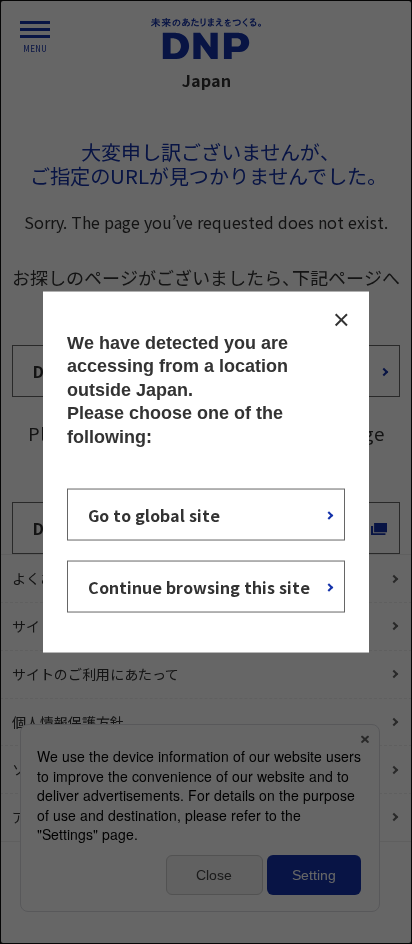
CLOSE (341, 320)
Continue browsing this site (199, 586)
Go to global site (154, 514)
